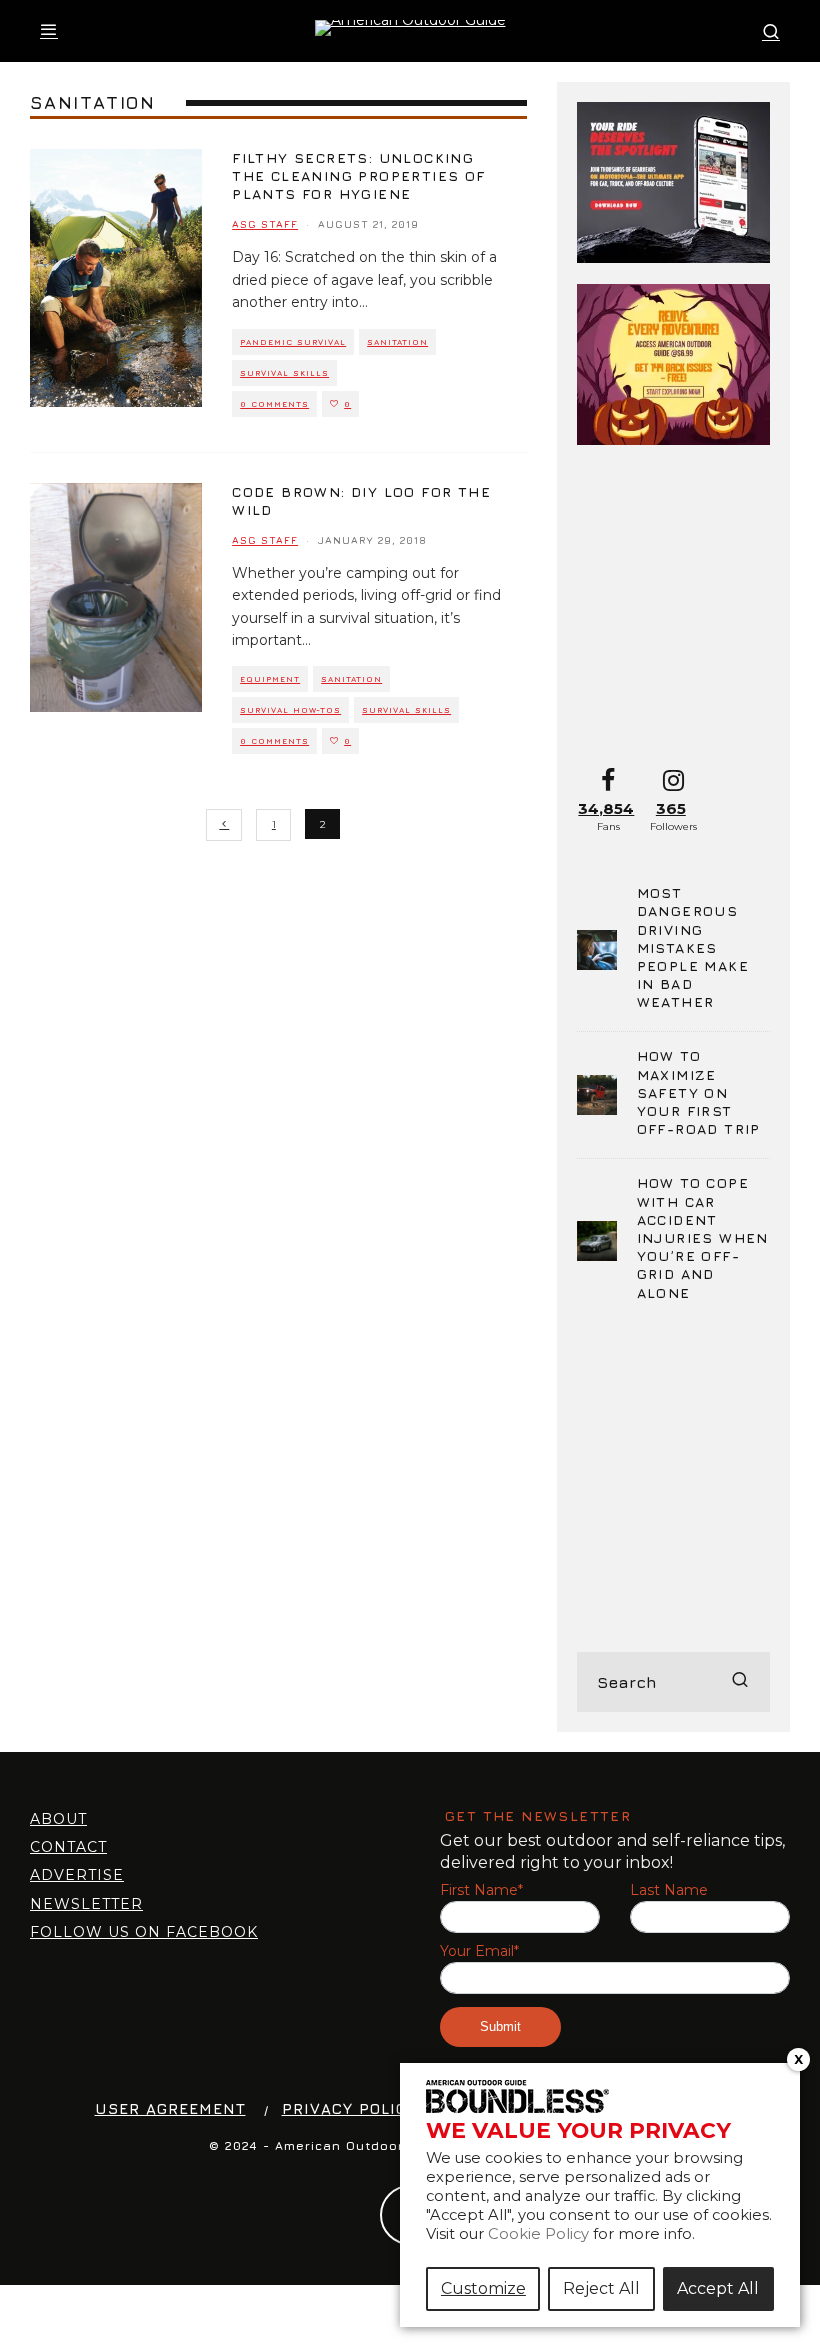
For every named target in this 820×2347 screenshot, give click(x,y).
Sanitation (397, 342)
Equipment (270, 679)
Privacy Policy (349, 2108)
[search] (740, 1682)
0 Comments (274, 404)
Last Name (669, 1890)
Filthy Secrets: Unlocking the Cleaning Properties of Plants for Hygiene (358, 175)
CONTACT (68, 1847)
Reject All (601, 2288)
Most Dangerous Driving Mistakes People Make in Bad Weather (693, 947)
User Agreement (170, 2108)
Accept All (718, 2288)
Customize (483, 2288)
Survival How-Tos (290, 710)
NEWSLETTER (86, 1904)
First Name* (481, 1890)
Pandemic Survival (293, 342)
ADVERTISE (77, 1875)
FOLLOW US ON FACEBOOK (144, 1932)
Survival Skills (284, 373)
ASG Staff (265, 224)
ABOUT (58, 1819)
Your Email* (479, 1951)
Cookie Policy (538, 2234)
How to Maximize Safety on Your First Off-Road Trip (699, 1092)
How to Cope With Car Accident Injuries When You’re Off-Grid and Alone (703, 1237)
